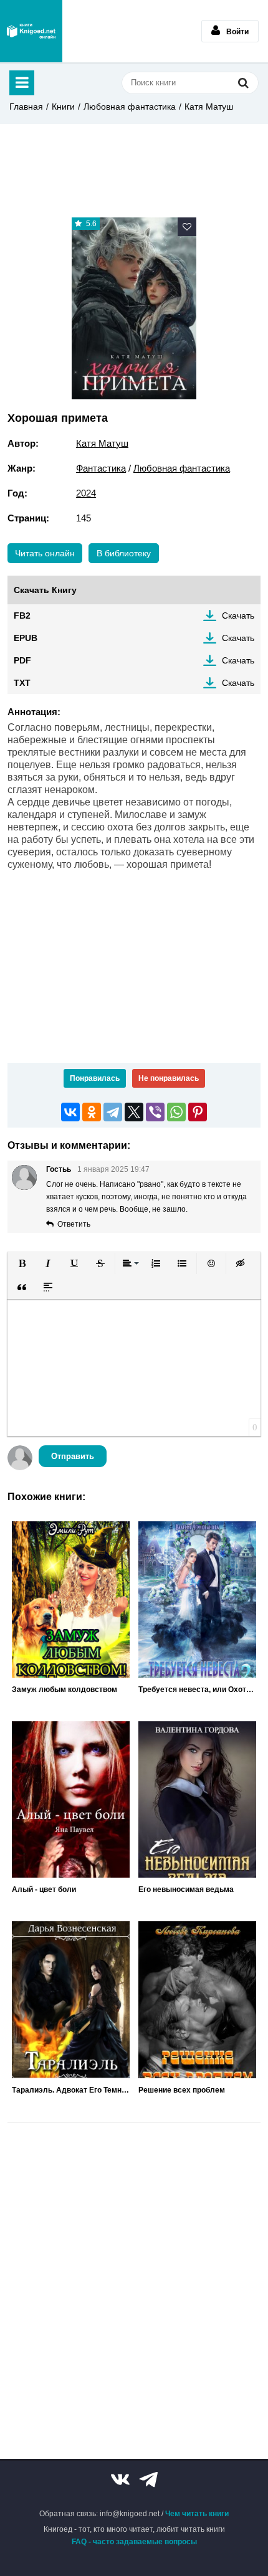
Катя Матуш (209, 107)
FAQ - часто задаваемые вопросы (134, 2542)
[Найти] (243, 83)
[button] (22, 1263)
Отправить (73, 1456)
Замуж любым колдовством (65, 1690)
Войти (237, 32)
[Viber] (155, 1112)
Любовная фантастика (130, 107)
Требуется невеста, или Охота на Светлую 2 (197, 1690)
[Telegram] (113, 1112)
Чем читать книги (197, 2514)
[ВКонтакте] (70, 1112)
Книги (63, 107)
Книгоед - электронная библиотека (31, 31)
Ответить (74, 1224)
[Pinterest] (198, 1112)
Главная (26, 107)
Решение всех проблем (182, 2090)
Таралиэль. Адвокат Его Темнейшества (71, 2090)
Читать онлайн (45, 553)
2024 (86, 493)
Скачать (238, 615)
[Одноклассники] (92, 1112)
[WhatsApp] (176, 1112)
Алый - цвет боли (44, 1889)
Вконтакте (120, 2479)
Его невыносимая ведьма (186, 1889)
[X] (134, 1112)
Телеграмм (148, 2479)
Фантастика (101, 468)
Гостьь (59, 1169)
